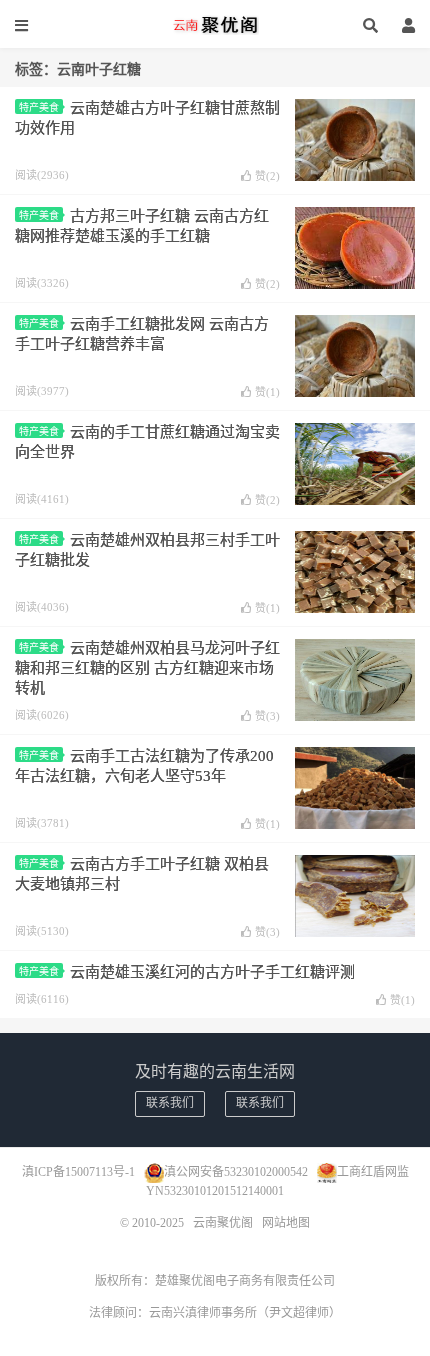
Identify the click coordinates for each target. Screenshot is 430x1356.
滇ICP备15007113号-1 (78, 1172)
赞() (267, 176)
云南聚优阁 (215, 25)
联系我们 (170, 1103)
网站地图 (286, 1223)
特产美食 (39, 107)
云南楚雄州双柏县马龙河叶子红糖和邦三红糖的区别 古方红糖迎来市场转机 (147, 668)
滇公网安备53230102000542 (236, 1172)
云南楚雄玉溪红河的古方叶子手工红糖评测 (212, 972)
